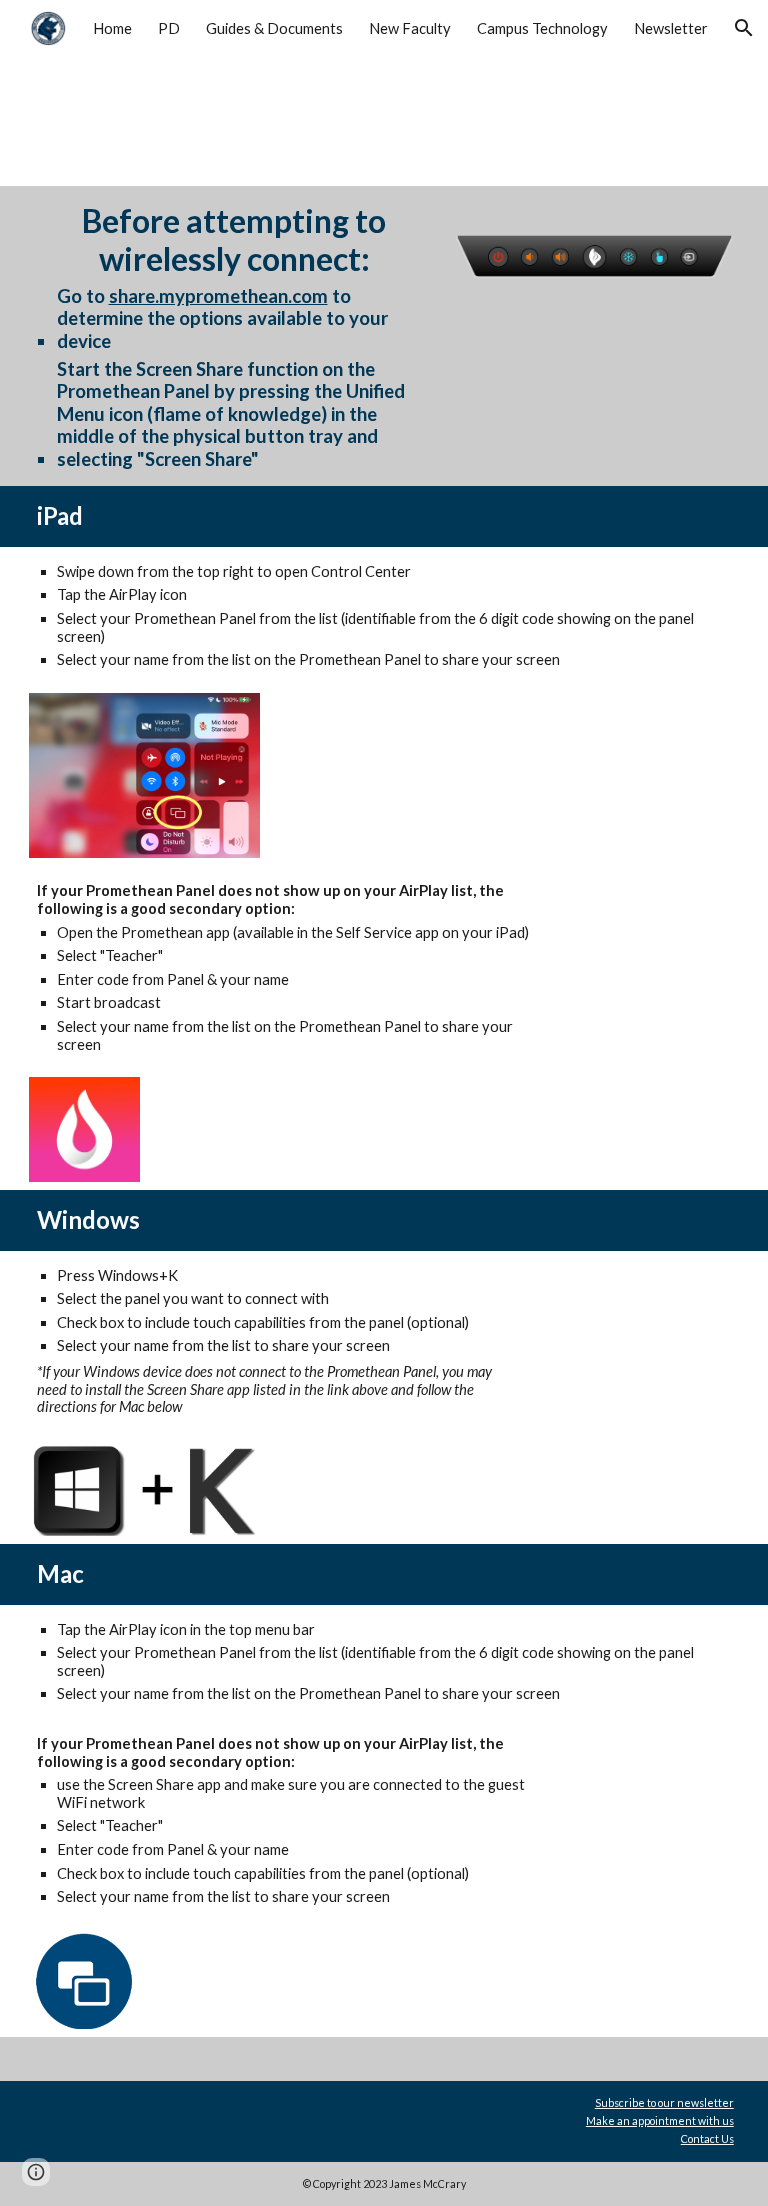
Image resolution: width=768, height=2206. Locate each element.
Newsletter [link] (671, 28)
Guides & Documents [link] (274, 28)
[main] (234, 336)
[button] (744, 28)
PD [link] (169, 28)
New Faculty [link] (410, 28)
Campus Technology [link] (542, 28)
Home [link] (112, 28)
